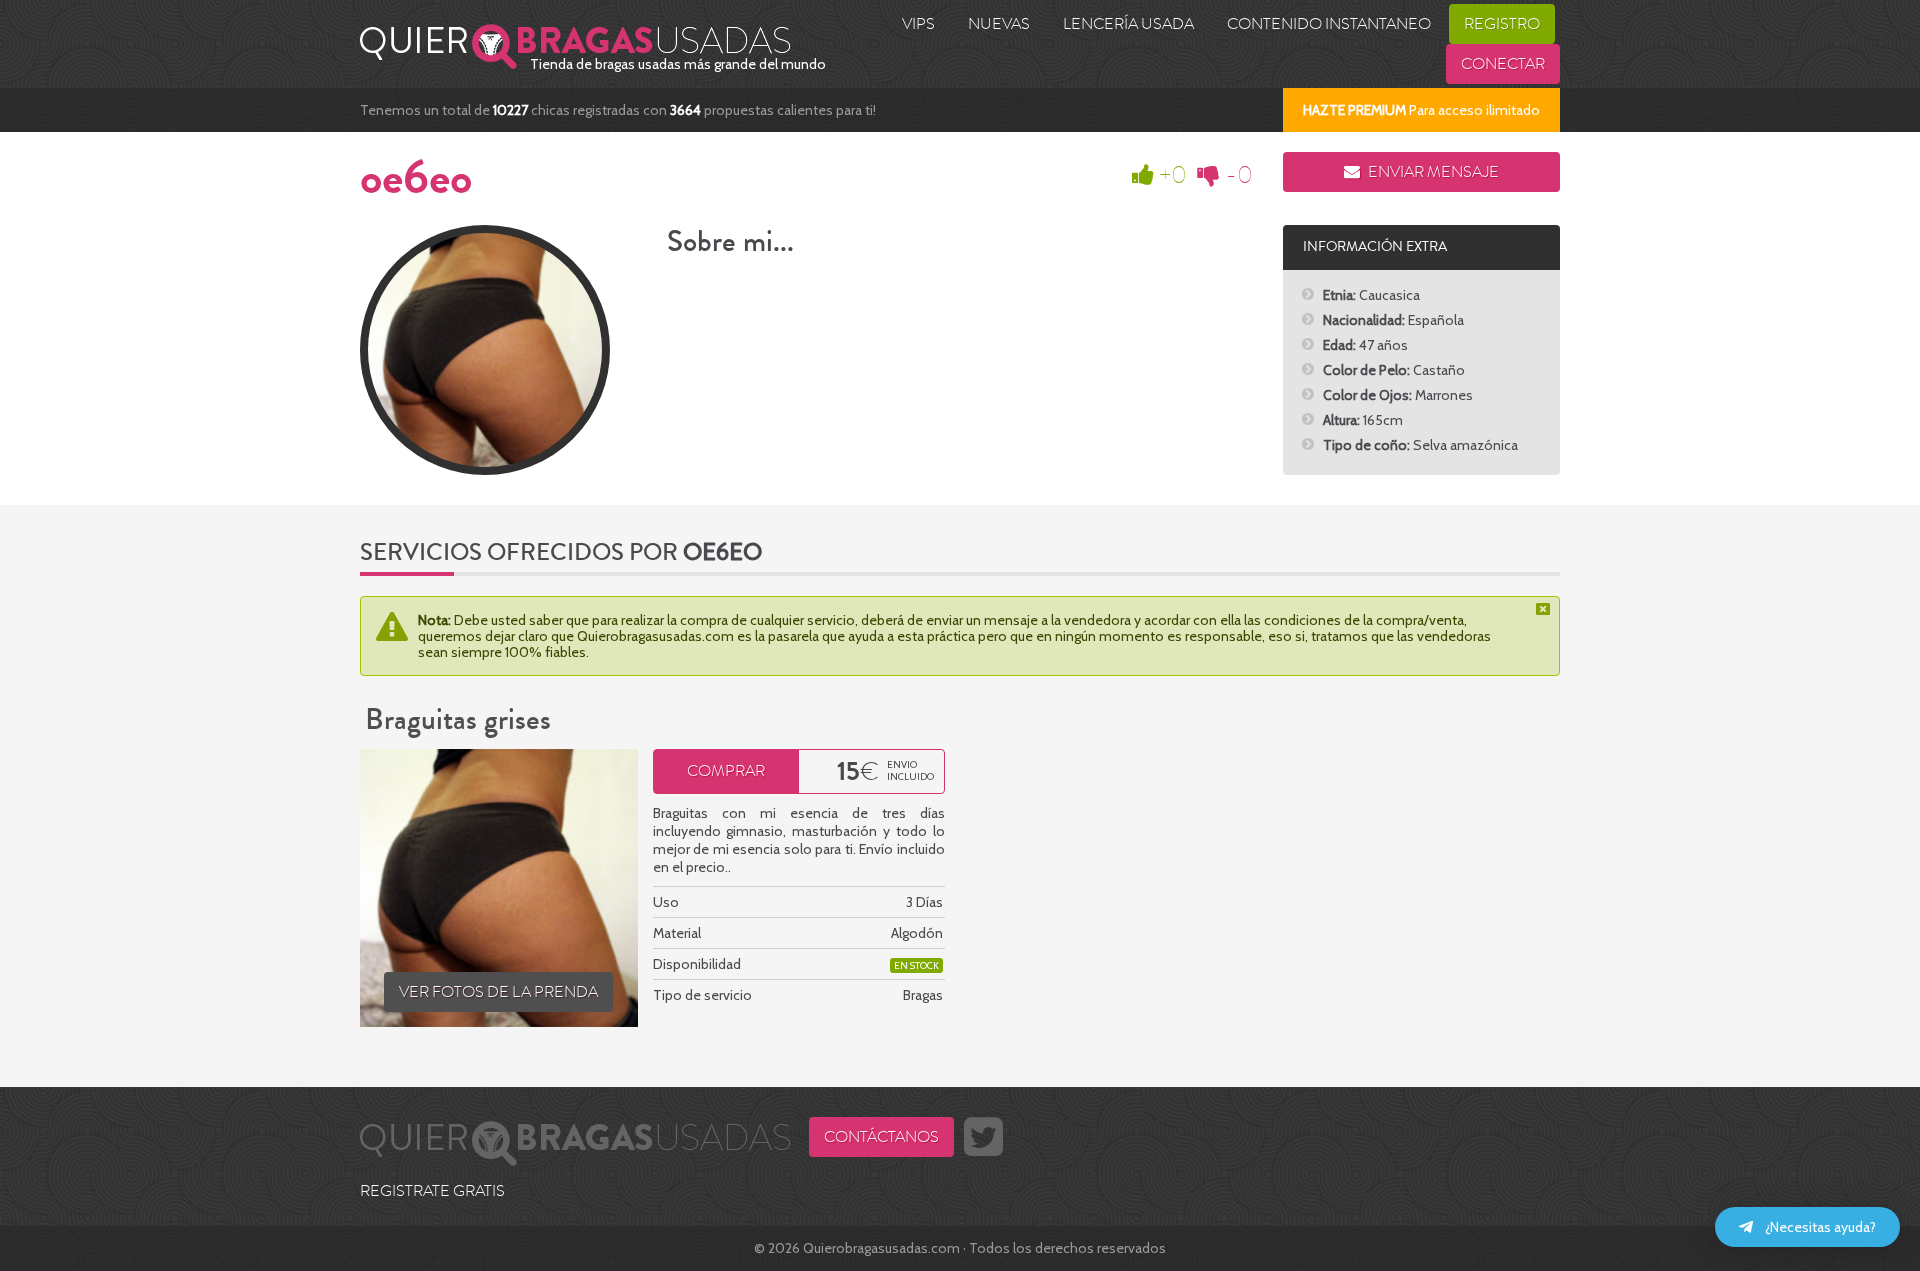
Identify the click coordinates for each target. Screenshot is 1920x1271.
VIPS (918, 24)
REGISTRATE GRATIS (432, 1191)
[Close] (1545, 609)
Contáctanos (881, 1137)
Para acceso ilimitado (1421, 110)
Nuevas (999, 24)
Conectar (1503, 64)
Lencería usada (1128, 24)
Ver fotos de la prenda (498, 992)
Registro (1502, 24)
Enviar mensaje (1432, 172)
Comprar (726, 771)
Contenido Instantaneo (1329, 24)
